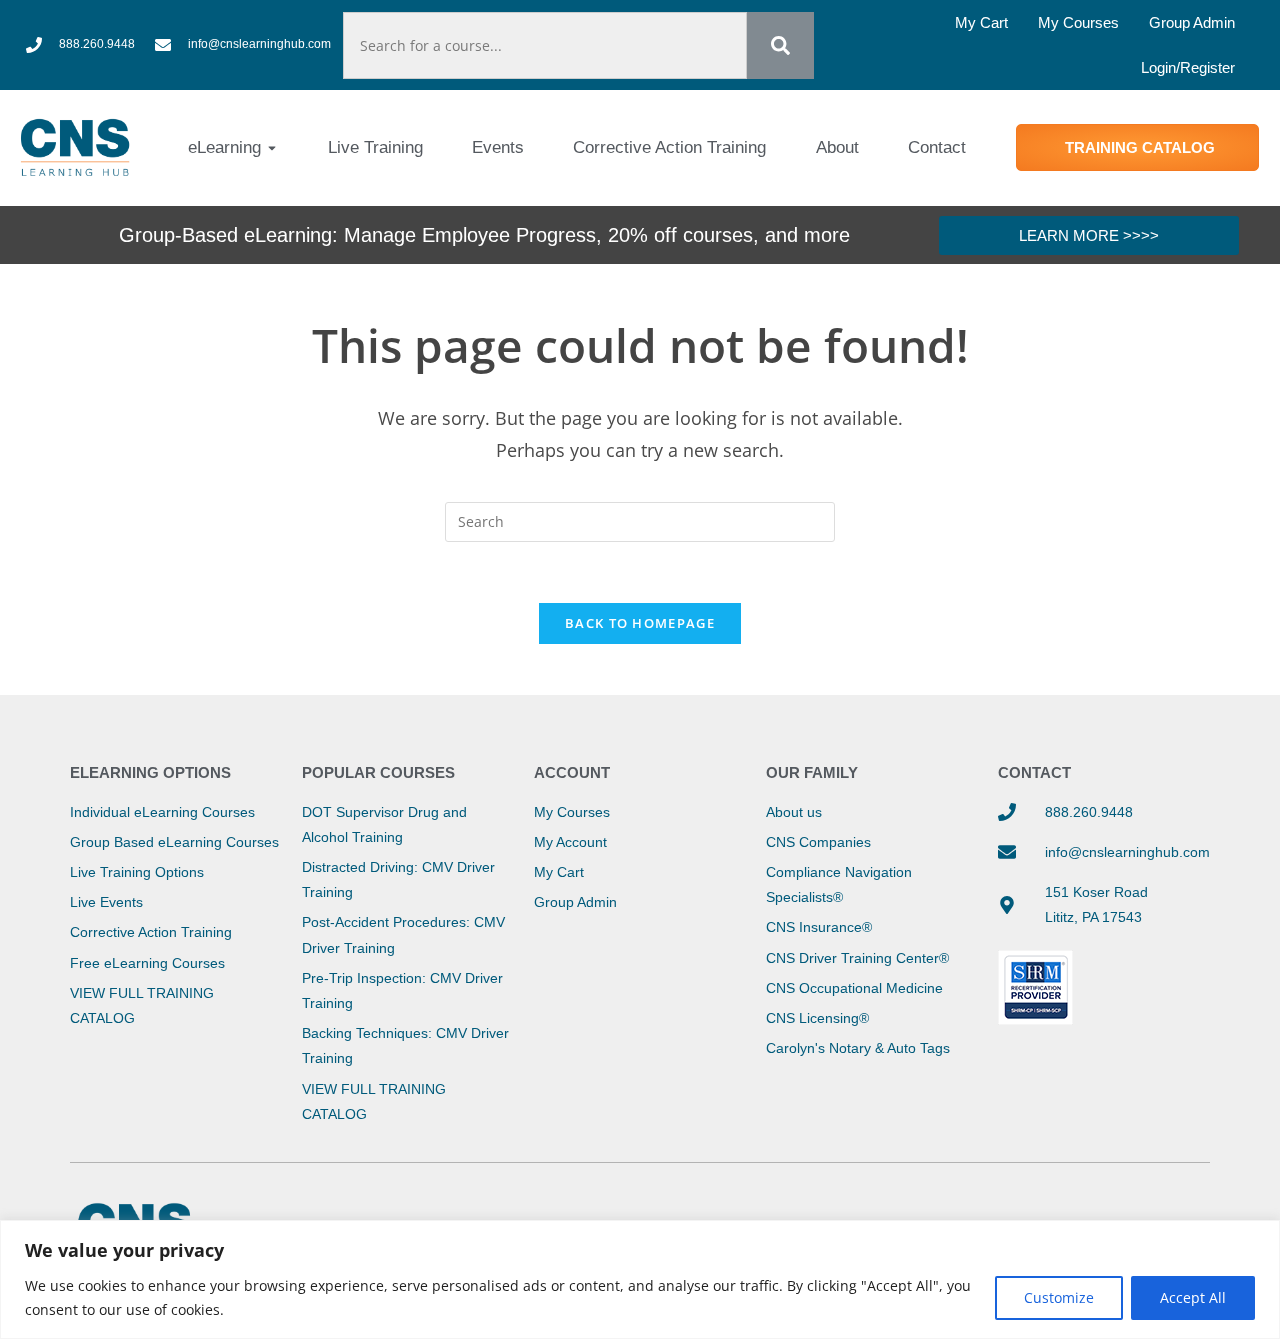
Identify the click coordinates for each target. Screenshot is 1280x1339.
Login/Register (1188, 67)
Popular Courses (378, 772)
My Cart (981, 22)
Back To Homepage (640, 623)
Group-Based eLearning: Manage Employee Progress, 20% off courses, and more (484, 235)
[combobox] (545, 45)
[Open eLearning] (272, 148)
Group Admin (1192, 22)
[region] (640, 1279)
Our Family (812, 772)
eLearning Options (150, 772)
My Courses (1078, 22)
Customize (1059, 1297)
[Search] (780, 45)
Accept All (1193, 1297)
